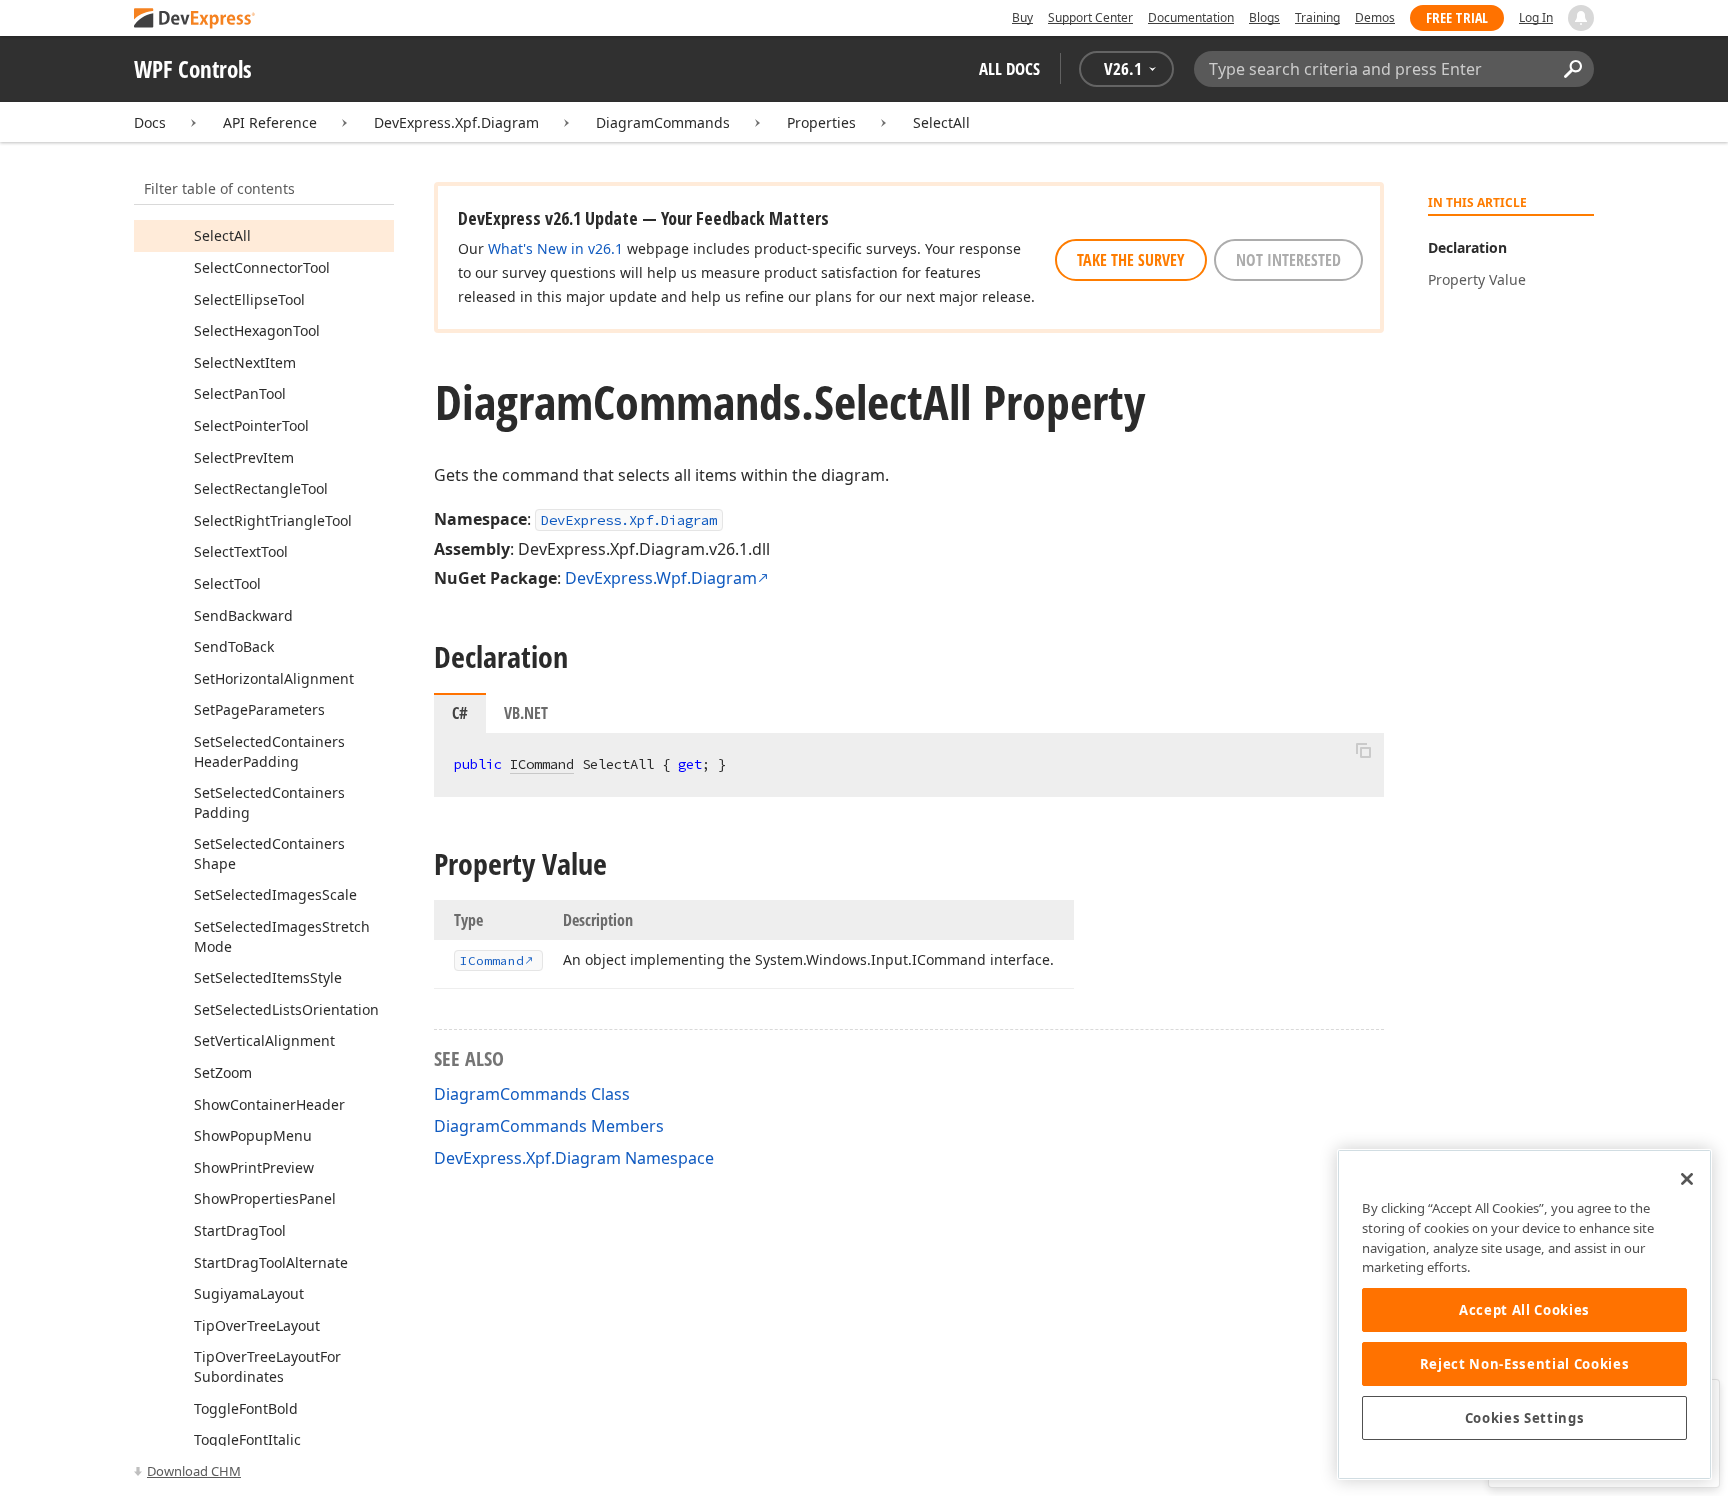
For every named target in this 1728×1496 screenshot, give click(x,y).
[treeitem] (222, 235)
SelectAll (941, 122)
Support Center (1090, 17)
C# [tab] (460, 713)
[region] (1524, 1314)
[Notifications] (1581, 18)
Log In (1536, 17)
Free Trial (1457, 17)
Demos (1375, 17)
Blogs (1264, 17)
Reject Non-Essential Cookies (1524, 1364)
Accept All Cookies (1524, 1310)
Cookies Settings (1525, 1418)
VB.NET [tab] (526, 713)
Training (1317, 17)
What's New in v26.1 (555, 248)
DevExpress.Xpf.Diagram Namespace (574, 1158)
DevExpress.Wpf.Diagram (661, 578)
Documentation (1191, 17)
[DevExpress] (195, 19)
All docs (1009, 68)
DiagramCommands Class (532, 1094)
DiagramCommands (663, 122)
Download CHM (194, 1471)
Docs (150, 122)
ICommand (542, 764)
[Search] (1572, 69)
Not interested (1288, 260)
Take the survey (1131, 260)
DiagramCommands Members (549, 1126)
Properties (821, 122)
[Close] (1687, 1179)
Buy (1022, 17)
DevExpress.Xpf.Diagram (456, 122)
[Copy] (1363, 750)
